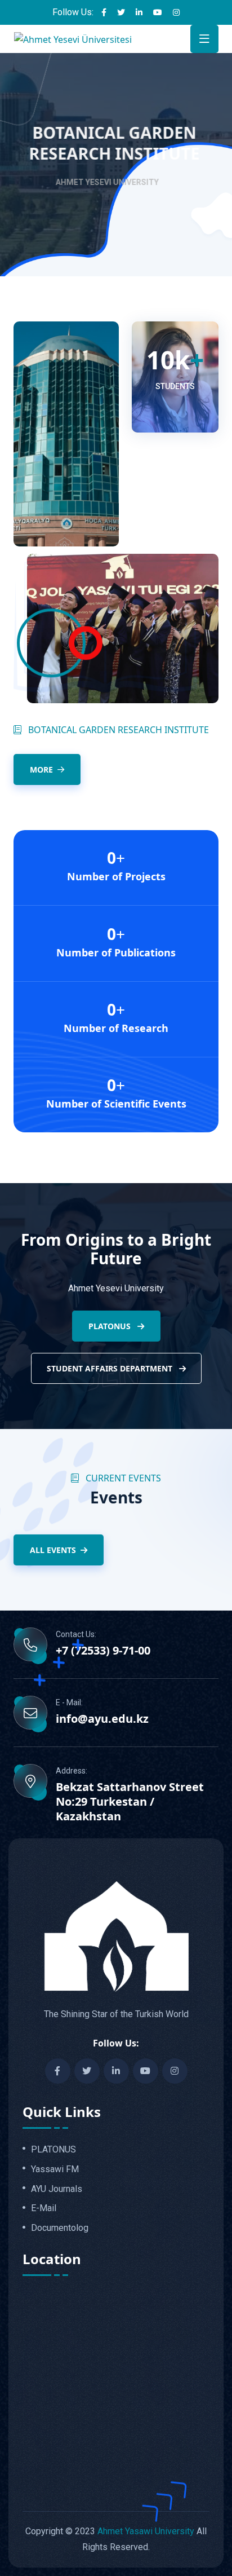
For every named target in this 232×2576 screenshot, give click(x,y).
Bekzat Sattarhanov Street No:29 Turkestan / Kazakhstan (130, 1802)
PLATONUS (111, 1326)
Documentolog (60, 2228)
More (41, 769)
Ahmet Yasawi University (146, 2531)
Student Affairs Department (111, 1368)
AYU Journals (57, 2189)
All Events (53, 1550)
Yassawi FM (55, 2169)
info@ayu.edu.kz (102, 1719)
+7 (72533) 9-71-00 (103, 1651)
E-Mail (44, 2208)
